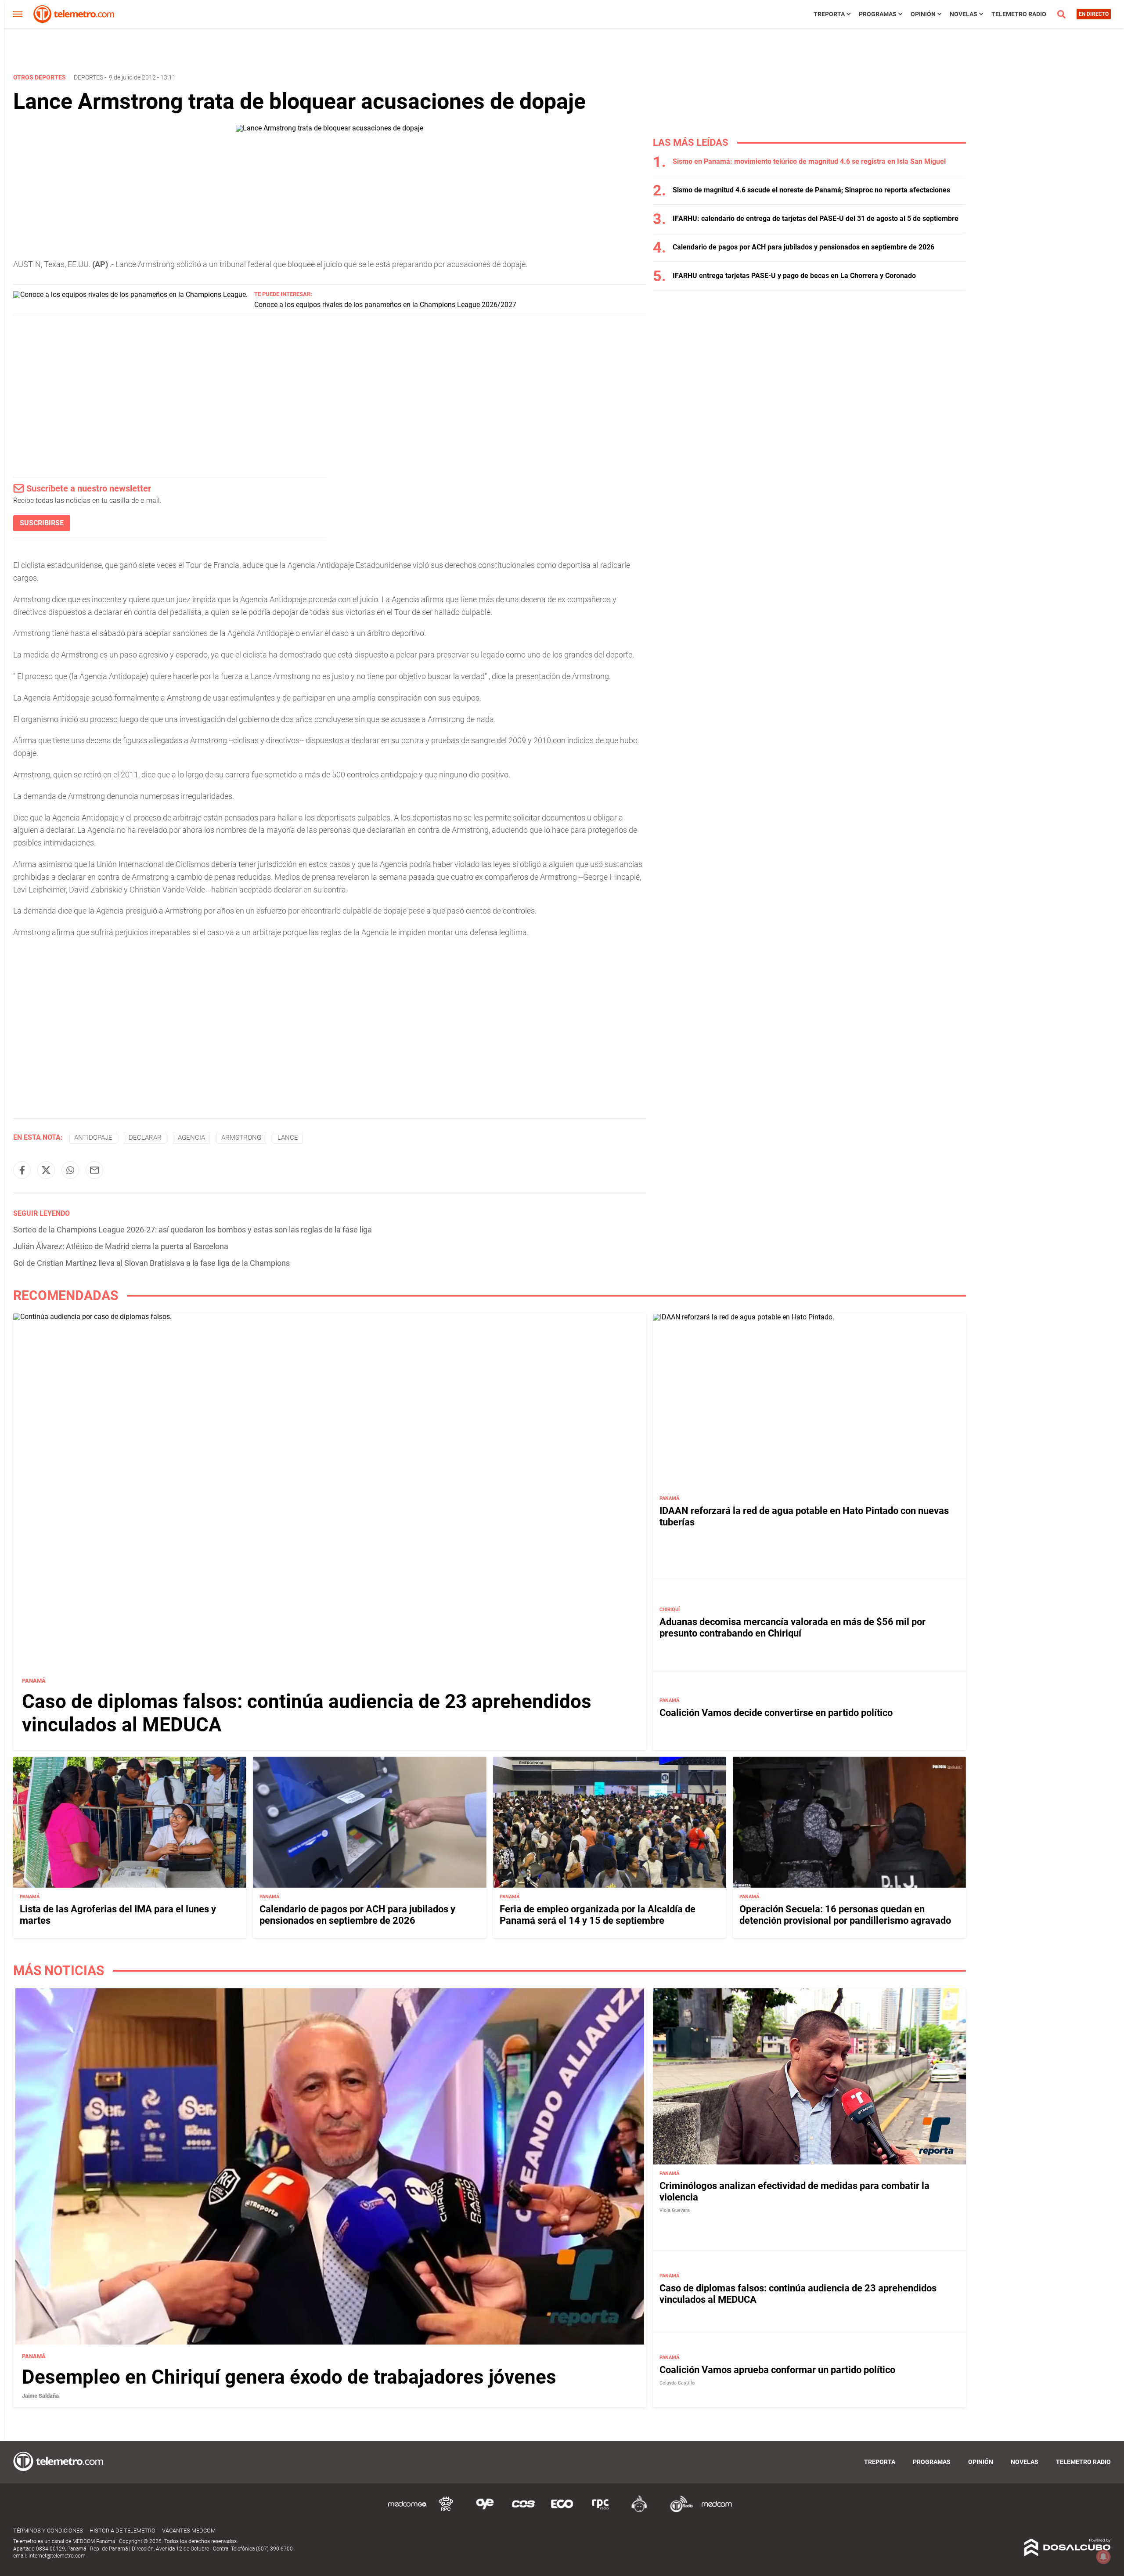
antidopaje (93, 1138)
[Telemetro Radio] (678, 2511)
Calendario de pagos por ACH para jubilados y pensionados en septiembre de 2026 (803, 247)
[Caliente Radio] (639, 2511)
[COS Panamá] (523, 2511)
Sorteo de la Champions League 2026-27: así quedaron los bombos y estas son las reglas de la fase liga (193, 1230)
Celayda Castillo (677, 2383)
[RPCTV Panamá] (446, 2511)
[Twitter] (46, 1170)
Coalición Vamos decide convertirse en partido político (776, 1713)
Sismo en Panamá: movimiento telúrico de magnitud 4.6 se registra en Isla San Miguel (809, 161)
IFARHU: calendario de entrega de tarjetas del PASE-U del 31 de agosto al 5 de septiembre (816, 219)
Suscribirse (42, 523)
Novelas (964, 14)
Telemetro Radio (1019, 14)
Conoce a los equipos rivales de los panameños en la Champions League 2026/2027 (385, 305)
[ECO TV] (562, 2511)
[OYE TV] (485, 2511)
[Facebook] (22, 1170)
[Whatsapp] (70, 1170)
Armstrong (241, 1138)
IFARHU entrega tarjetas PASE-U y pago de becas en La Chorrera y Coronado (794, 276)
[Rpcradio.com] (601, 2511)
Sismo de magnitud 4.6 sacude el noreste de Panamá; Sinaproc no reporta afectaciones (811, 190)
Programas (878, 14)
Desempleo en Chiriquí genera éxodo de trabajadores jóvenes (289, 2377)
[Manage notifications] (1103, 2557)
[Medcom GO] (407, 2511)
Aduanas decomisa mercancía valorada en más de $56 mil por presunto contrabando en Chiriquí (793, 1628)
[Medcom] (717, 2511)
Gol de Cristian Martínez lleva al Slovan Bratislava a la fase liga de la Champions (151, 1263)
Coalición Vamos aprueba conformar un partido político (777, 2370)
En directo (1094, 14)
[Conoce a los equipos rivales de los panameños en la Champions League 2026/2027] (130, 294)
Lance (288, 1138)
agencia (191, 1138)
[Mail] (94, 1170)
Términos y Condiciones (48, 2531)
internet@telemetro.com (57, 2556)
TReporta (829, 14)
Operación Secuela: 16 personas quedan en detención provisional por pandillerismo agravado (845, 1915)
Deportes (88, 77)
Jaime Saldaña (40, 2396)
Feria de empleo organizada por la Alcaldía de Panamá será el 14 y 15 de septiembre (598, 1915)
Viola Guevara (675, 2210)
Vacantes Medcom (189, 2531)
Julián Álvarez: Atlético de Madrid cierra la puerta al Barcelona (121, 1246)
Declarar (145, 1138)
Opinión (923, 14)
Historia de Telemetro (122, 2531)
